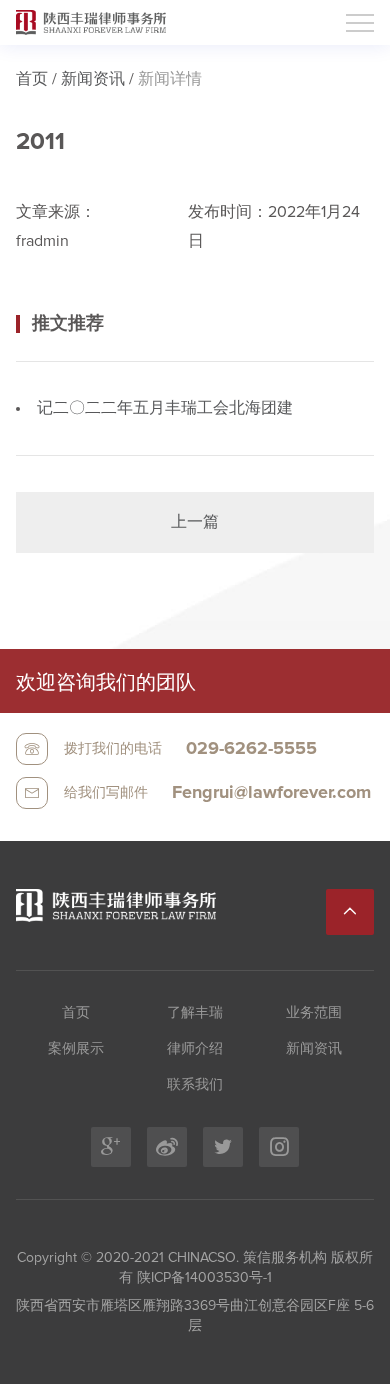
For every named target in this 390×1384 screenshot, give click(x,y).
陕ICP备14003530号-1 (202, 1278)
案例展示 (76, 1049)
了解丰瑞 (195, 1013)
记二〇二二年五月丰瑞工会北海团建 (165, 408)
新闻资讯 (93, 79)
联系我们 (195, 1085)
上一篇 (195, 522)
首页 (32, 79)
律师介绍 (195, 1049)
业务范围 (314, 1013)
